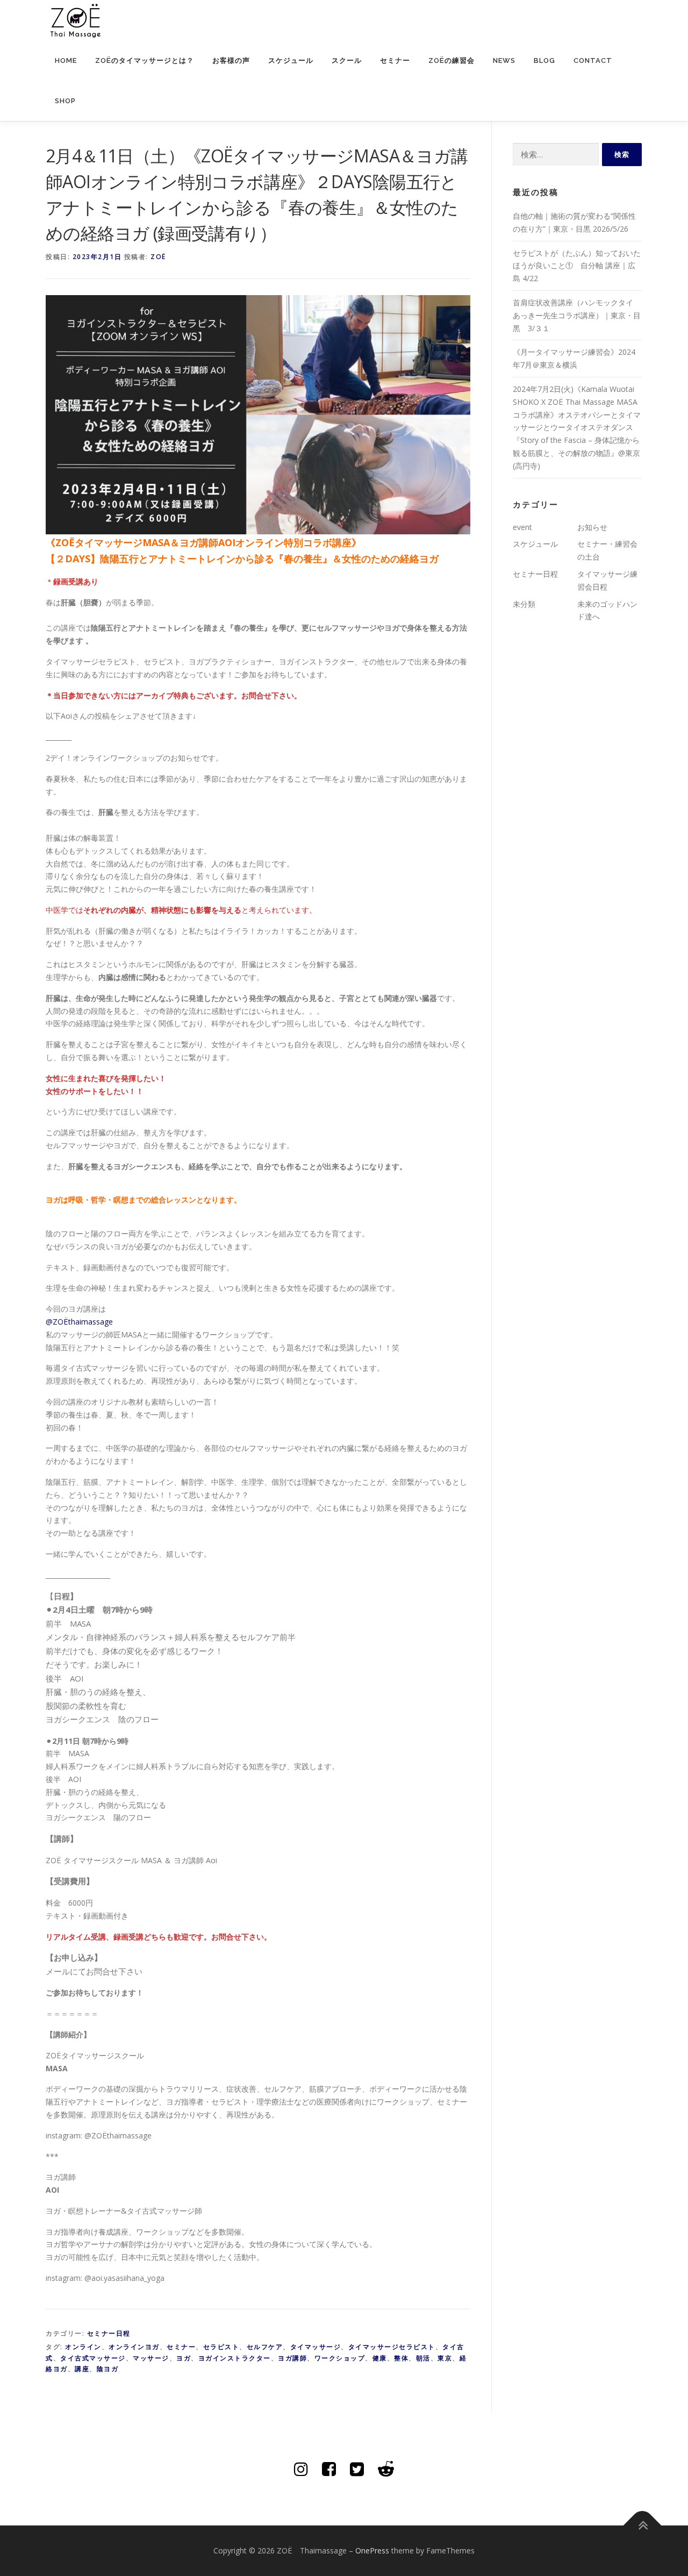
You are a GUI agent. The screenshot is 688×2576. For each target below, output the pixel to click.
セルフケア (265, 2347)
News (504, 60)
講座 (82, 2369)
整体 (401, 2358)
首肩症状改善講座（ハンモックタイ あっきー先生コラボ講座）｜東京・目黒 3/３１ (577, 315)
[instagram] (301, 2469)
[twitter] (357, 2469)
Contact (593, 60)
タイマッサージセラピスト (392, 2347)
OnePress (372, 2550)
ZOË (158, 257)
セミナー (395, 60)
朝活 (423, 2358)
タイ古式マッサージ (93, 2358)
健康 (380, 2358)
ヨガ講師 (292, 2358)
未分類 (524, 604)
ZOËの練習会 (451, 60)
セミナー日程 (109, 2333)
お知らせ (592, 527)
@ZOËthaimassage (79, 1322)
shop (65, 101)
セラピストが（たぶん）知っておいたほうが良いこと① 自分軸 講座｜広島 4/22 (577, 266)
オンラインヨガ (134, 2347)
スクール (347, 60)
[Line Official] (386, 2469)
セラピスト (221, 2347)
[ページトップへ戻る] (643, 2526)
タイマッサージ (316, 2347)
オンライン (83, 2347)
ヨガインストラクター (235, 2358)
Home (66, 60)
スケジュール (291, 60)
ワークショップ (340, 2358)
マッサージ (151, 2358)
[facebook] (329, 2469)
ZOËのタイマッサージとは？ (145, 60)
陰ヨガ (108, 2369)
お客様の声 (231, 60)
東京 (445, 2358)
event (522, 527)
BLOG (544, 60)
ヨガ (184, 2358)
